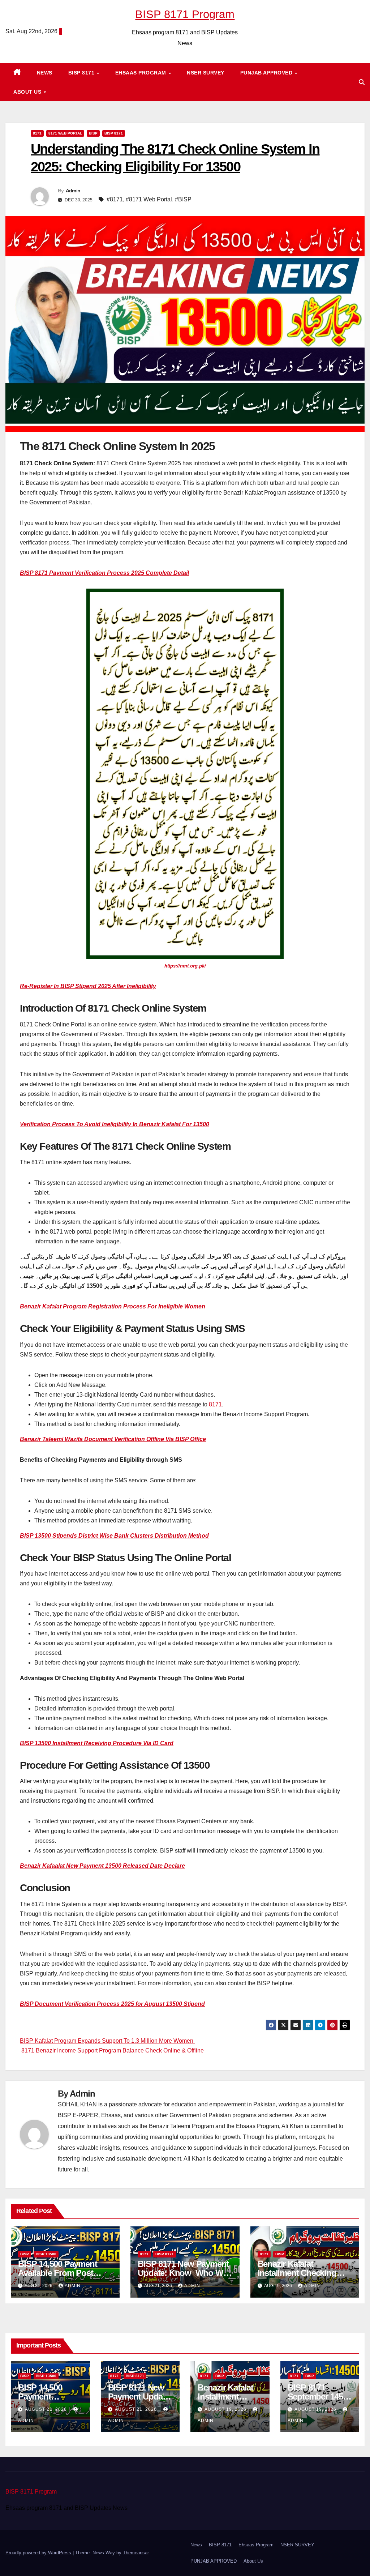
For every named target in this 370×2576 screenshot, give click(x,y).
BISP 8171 (82, 73)
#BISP (183, 199)
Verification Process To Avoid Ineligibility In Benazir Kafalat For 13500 (115, 1124)
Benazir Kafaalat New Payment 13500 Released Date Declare (102, 1866)
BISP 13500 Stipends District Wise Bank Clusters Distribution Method (114, 1536)
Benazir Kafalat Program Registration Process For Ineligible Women (113, 1306)
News (45, 73)
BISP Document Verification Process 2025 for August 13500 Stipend (112, 2004)
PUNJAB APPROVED (267, 73)
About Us (28, 92)
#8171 (115, 199)
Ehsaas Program (142, 73)
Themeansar (136, 2553)
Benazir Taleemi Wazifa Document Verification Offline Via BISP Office (113, 1439)
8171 (37, 133)
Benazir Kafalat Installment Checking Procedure (297, 2273)
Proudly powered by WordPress (39, 2553)
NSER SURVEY (206, 73)
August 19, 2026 (226, 2409)
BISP (93, 133)
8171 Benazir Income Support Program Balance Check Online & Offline (112, 2050)
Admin (73, 191)
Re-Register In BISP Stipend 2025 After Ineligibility (88, 986)
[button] (362, 82)
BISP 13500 (46, 2254)
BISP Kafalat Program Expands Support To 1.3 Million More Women (107, 2041)
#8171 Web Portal (149, 199)
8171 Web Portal (65, 133)
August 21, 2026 (47, 2409)
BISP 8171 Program (185, 14)
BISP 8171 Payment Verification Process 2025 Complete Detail (104, 573)
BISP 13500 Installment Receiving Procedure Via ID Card (97, 1743)
